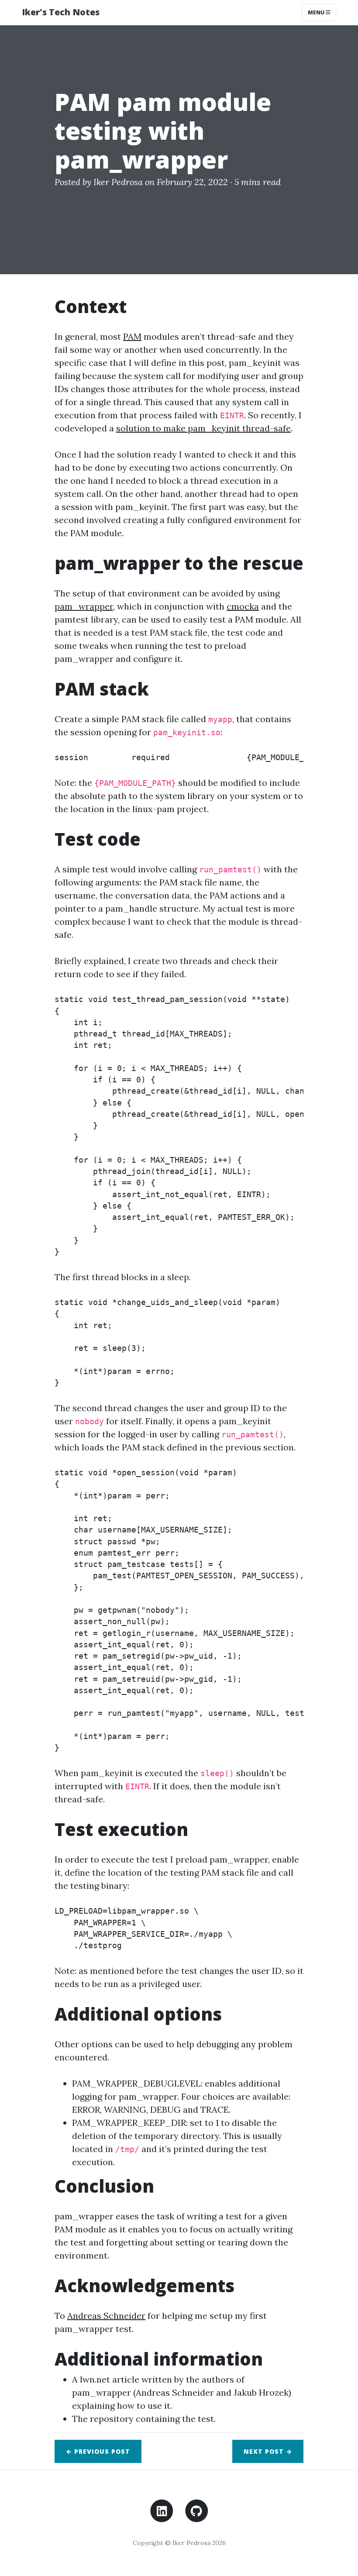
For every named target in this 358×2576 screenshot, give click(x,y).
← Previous (98, 2451)
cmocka (243, 606)
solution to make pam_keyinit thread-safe (203, 428)
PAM (132, 336)
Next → (268, 2451)
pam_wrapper (84, 606)
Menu (317, 12)
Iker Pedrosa (118, 182)
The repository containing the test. (144, 2419)
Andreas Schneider (106, 2316)
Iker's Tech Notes (61, 12)
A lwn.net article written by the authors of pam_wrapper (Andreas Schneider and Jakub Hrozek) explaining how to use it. (182, 2392)
